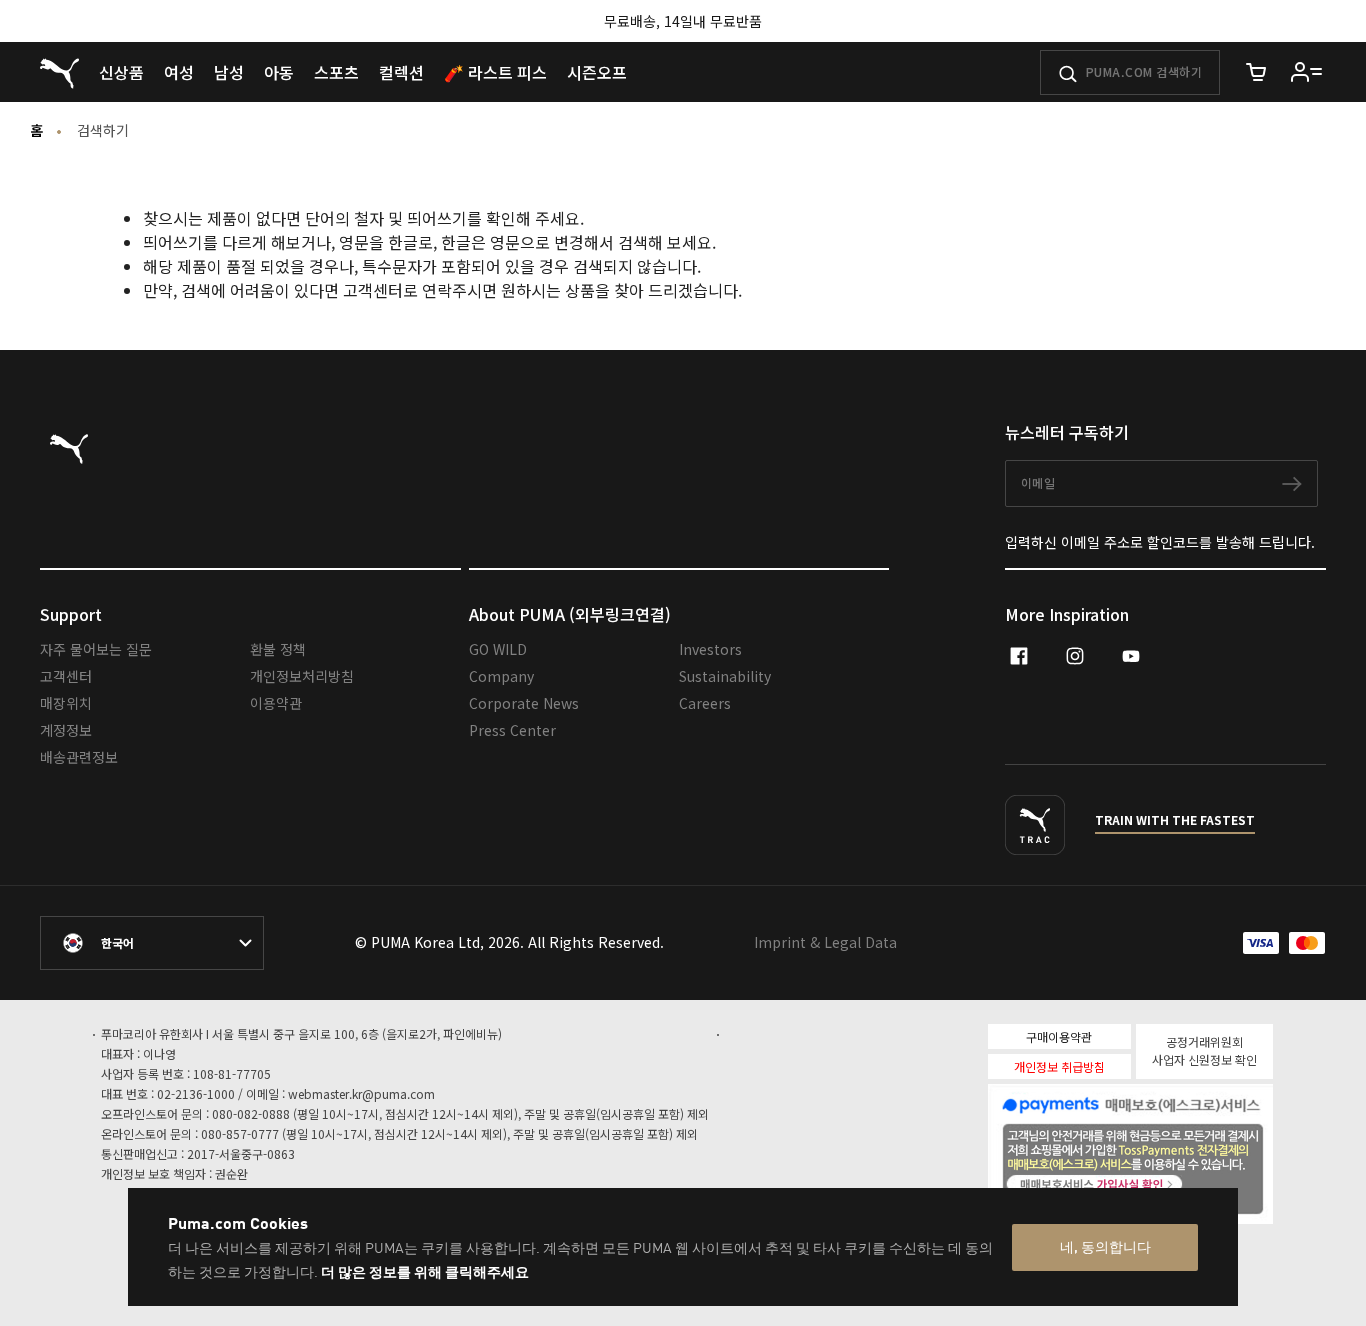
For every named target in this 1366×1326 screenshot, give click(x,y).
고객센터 (66, 676)
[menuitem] (121, 72)
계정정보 (66, 730)
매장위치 (66, 703)
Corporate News (524, 703)
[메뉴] (1307, 72)
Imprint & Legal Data (825, 942)
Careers (705, 703)
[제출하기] (1068, 74)
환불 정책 (278, 649)
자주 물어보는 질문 (96, 649)
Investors (710, 649)
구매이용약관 (1059, 1036)
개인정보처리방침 (302, 676)
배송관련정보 (79, 757)
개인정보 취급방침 (1059, 1066)
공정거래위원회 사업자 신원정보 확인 (1204, 1050)
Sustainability (725, 676)
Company (501, 676)
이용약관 (276, 703)
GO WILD (498, 649)
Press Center (512, 730)
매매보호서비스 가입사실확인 (1165, 1182)
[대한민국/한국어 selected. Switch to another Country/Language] (152, 943)
